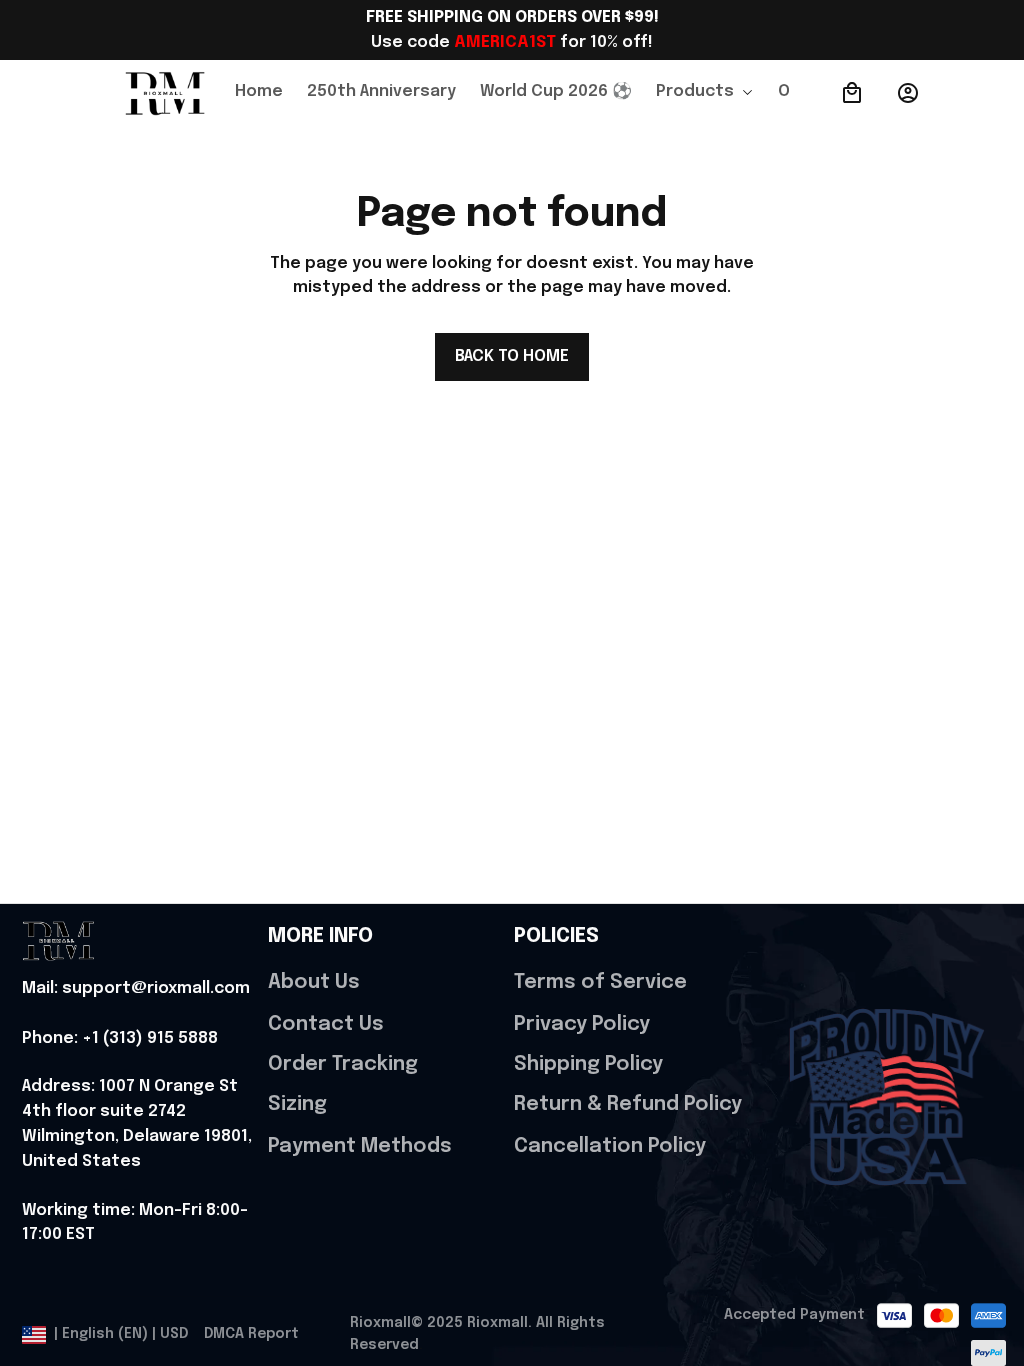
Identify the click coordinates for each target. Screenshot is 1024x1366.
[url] (136, 989)
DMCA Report (251, 1334)
